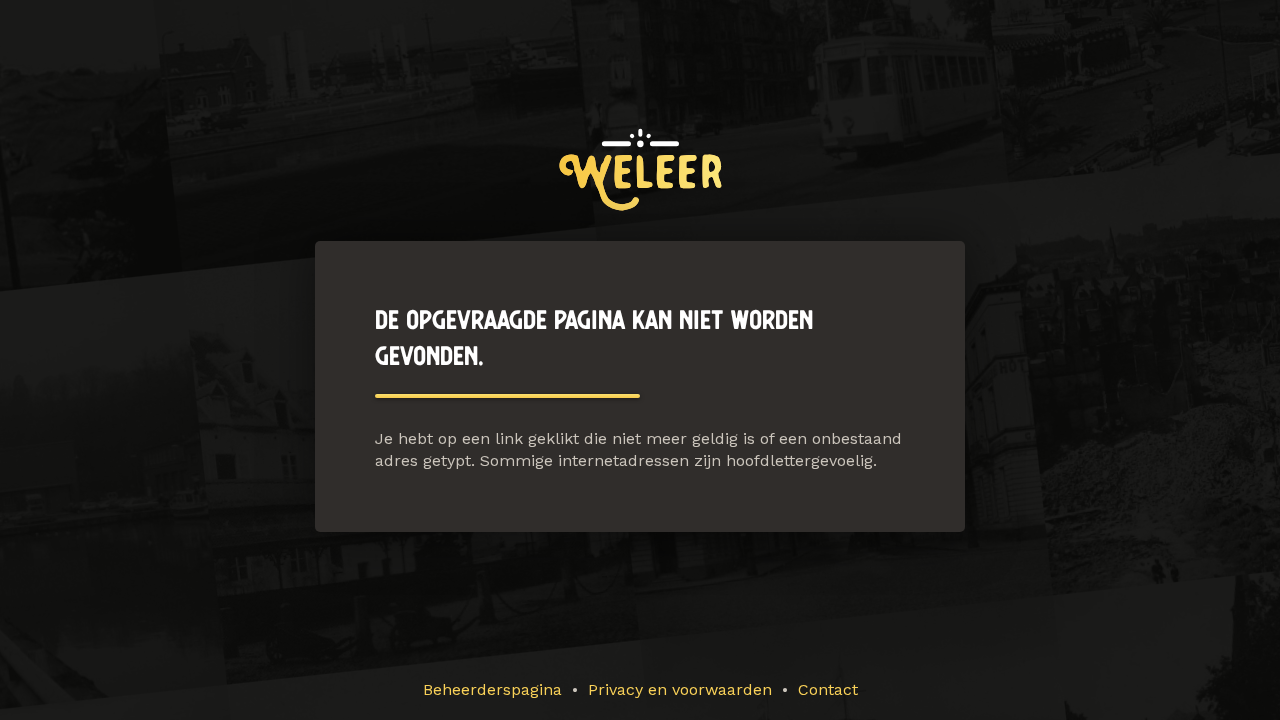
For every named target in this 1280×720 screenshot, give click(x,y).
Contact (828, 689)
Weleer (640, 169)
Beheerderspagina (492, 689)
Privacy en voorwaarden (680, 689)
